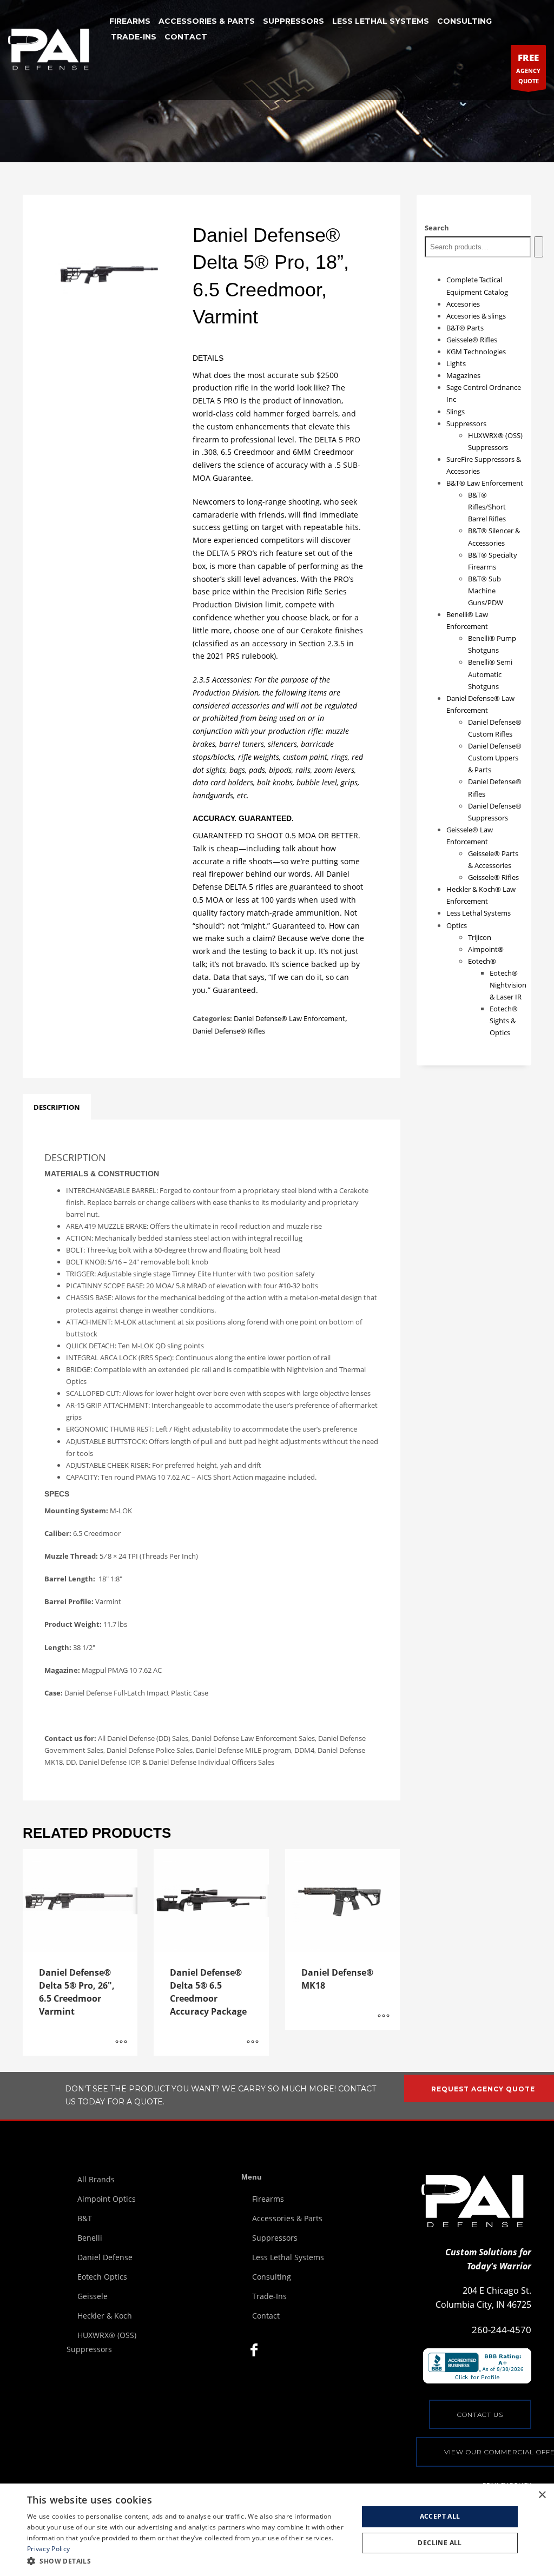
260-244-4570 (502, 2330)
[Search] (539, 247)
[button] (188, 2561)
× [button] (542, 2495)
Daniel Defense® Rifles (229, 1031)
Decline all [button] (440, 2543)
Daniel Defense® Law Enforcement (289, 1018)
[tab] (57, 1107)
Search (437, 228)
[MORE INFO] (121, 2042)
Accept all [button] (440, 2516)
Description (57, 1107)
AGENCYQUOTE (528, 68)
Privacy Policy (48, 2549)
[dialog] (277, 2530)
